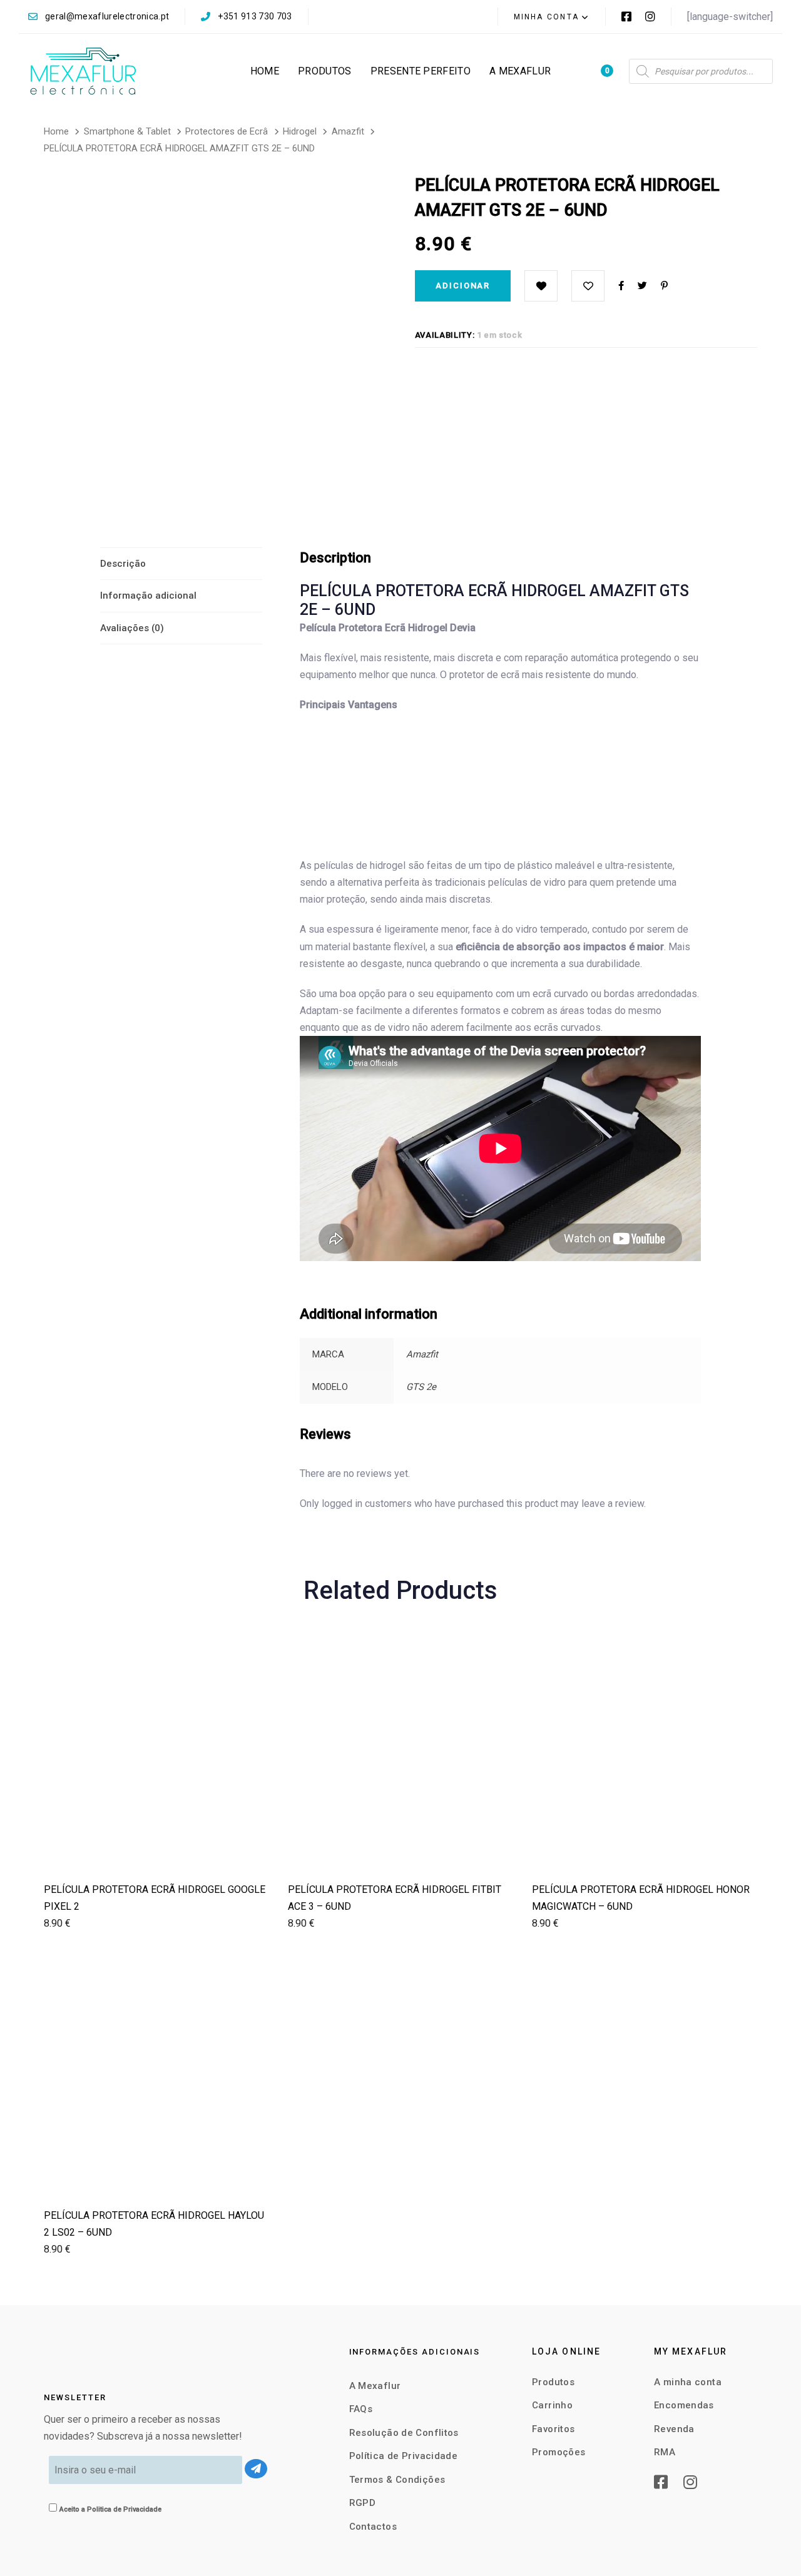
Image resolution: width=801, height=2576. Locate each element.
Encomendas (684, 2405)
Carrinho (552, 2405)
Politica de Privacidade (124, 2509)
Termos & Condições (397, 2480)
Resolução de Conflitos (404, 2433)
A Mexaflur (375, 2386)
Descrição (123, 564)
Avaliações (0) (132, 628)
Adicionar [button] (156, 1851)
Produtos (553, 2382)
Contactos (373, 2527)
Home (56, 131)
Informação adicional (148, 596)
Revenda (674, 2429)
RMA (665, 2452)
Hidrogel (300, 131)
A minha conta (688, 2382)
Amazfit (348, 131)
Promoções (559, 2452)
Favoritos (553, 2429)
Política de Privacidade (404, 2456)
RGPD (363, 2503)
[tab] (181, 564)
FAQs (361, 2409)
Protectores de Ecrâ (227, 131)
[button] (552, 17)
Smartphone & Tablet (127, 131)
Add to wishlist (588, 286)
